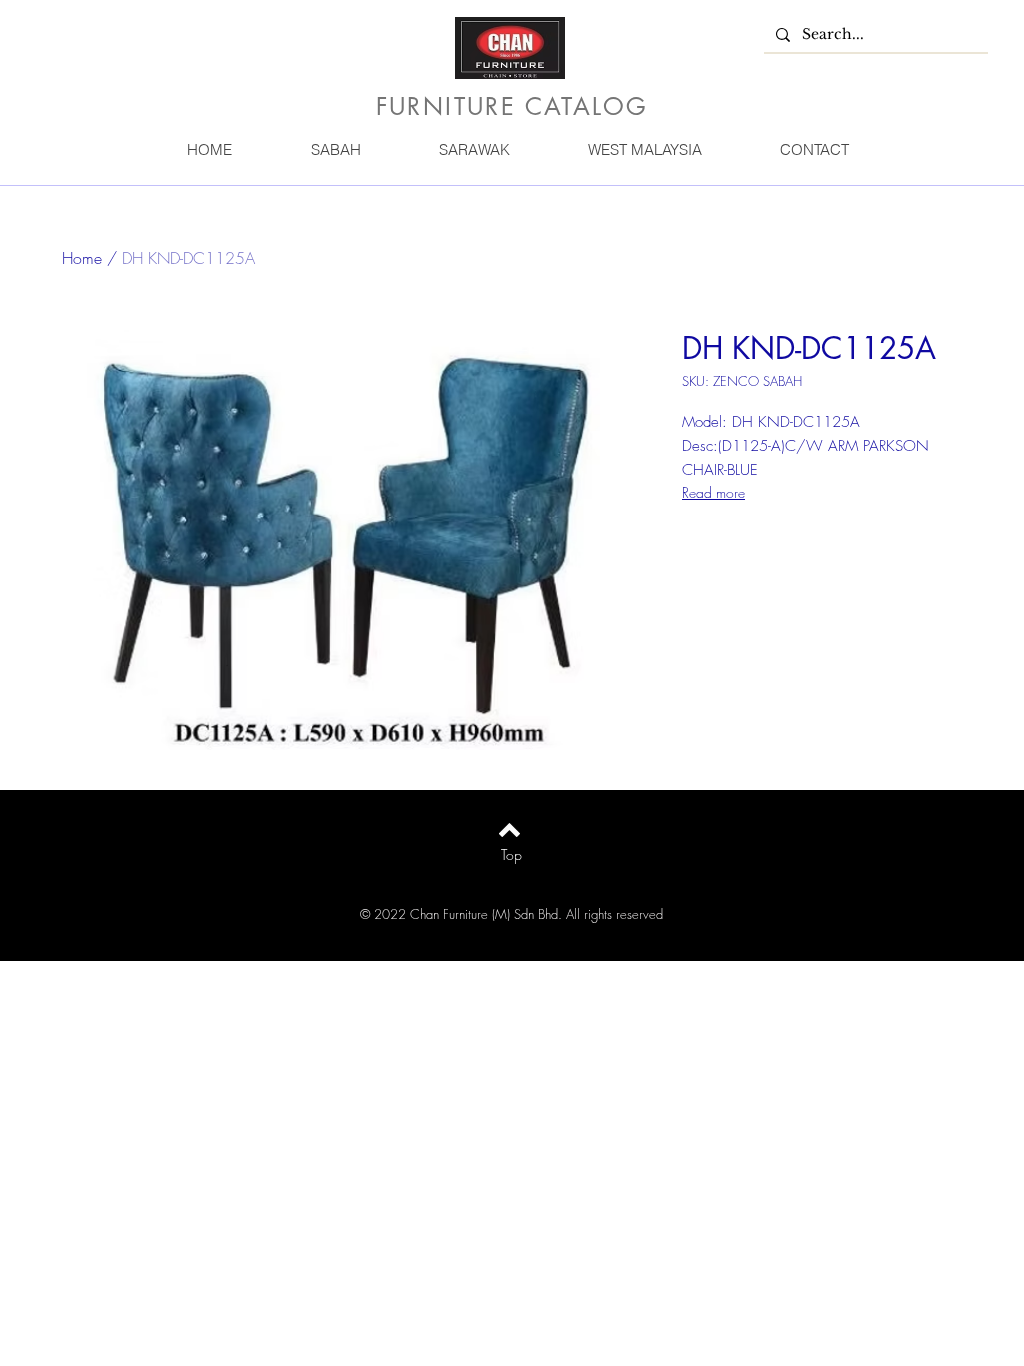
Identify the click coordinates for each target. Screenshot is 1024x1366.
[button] (335, 149)
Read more (713, 492)
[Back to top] (509, 830)
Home (82, 258)
